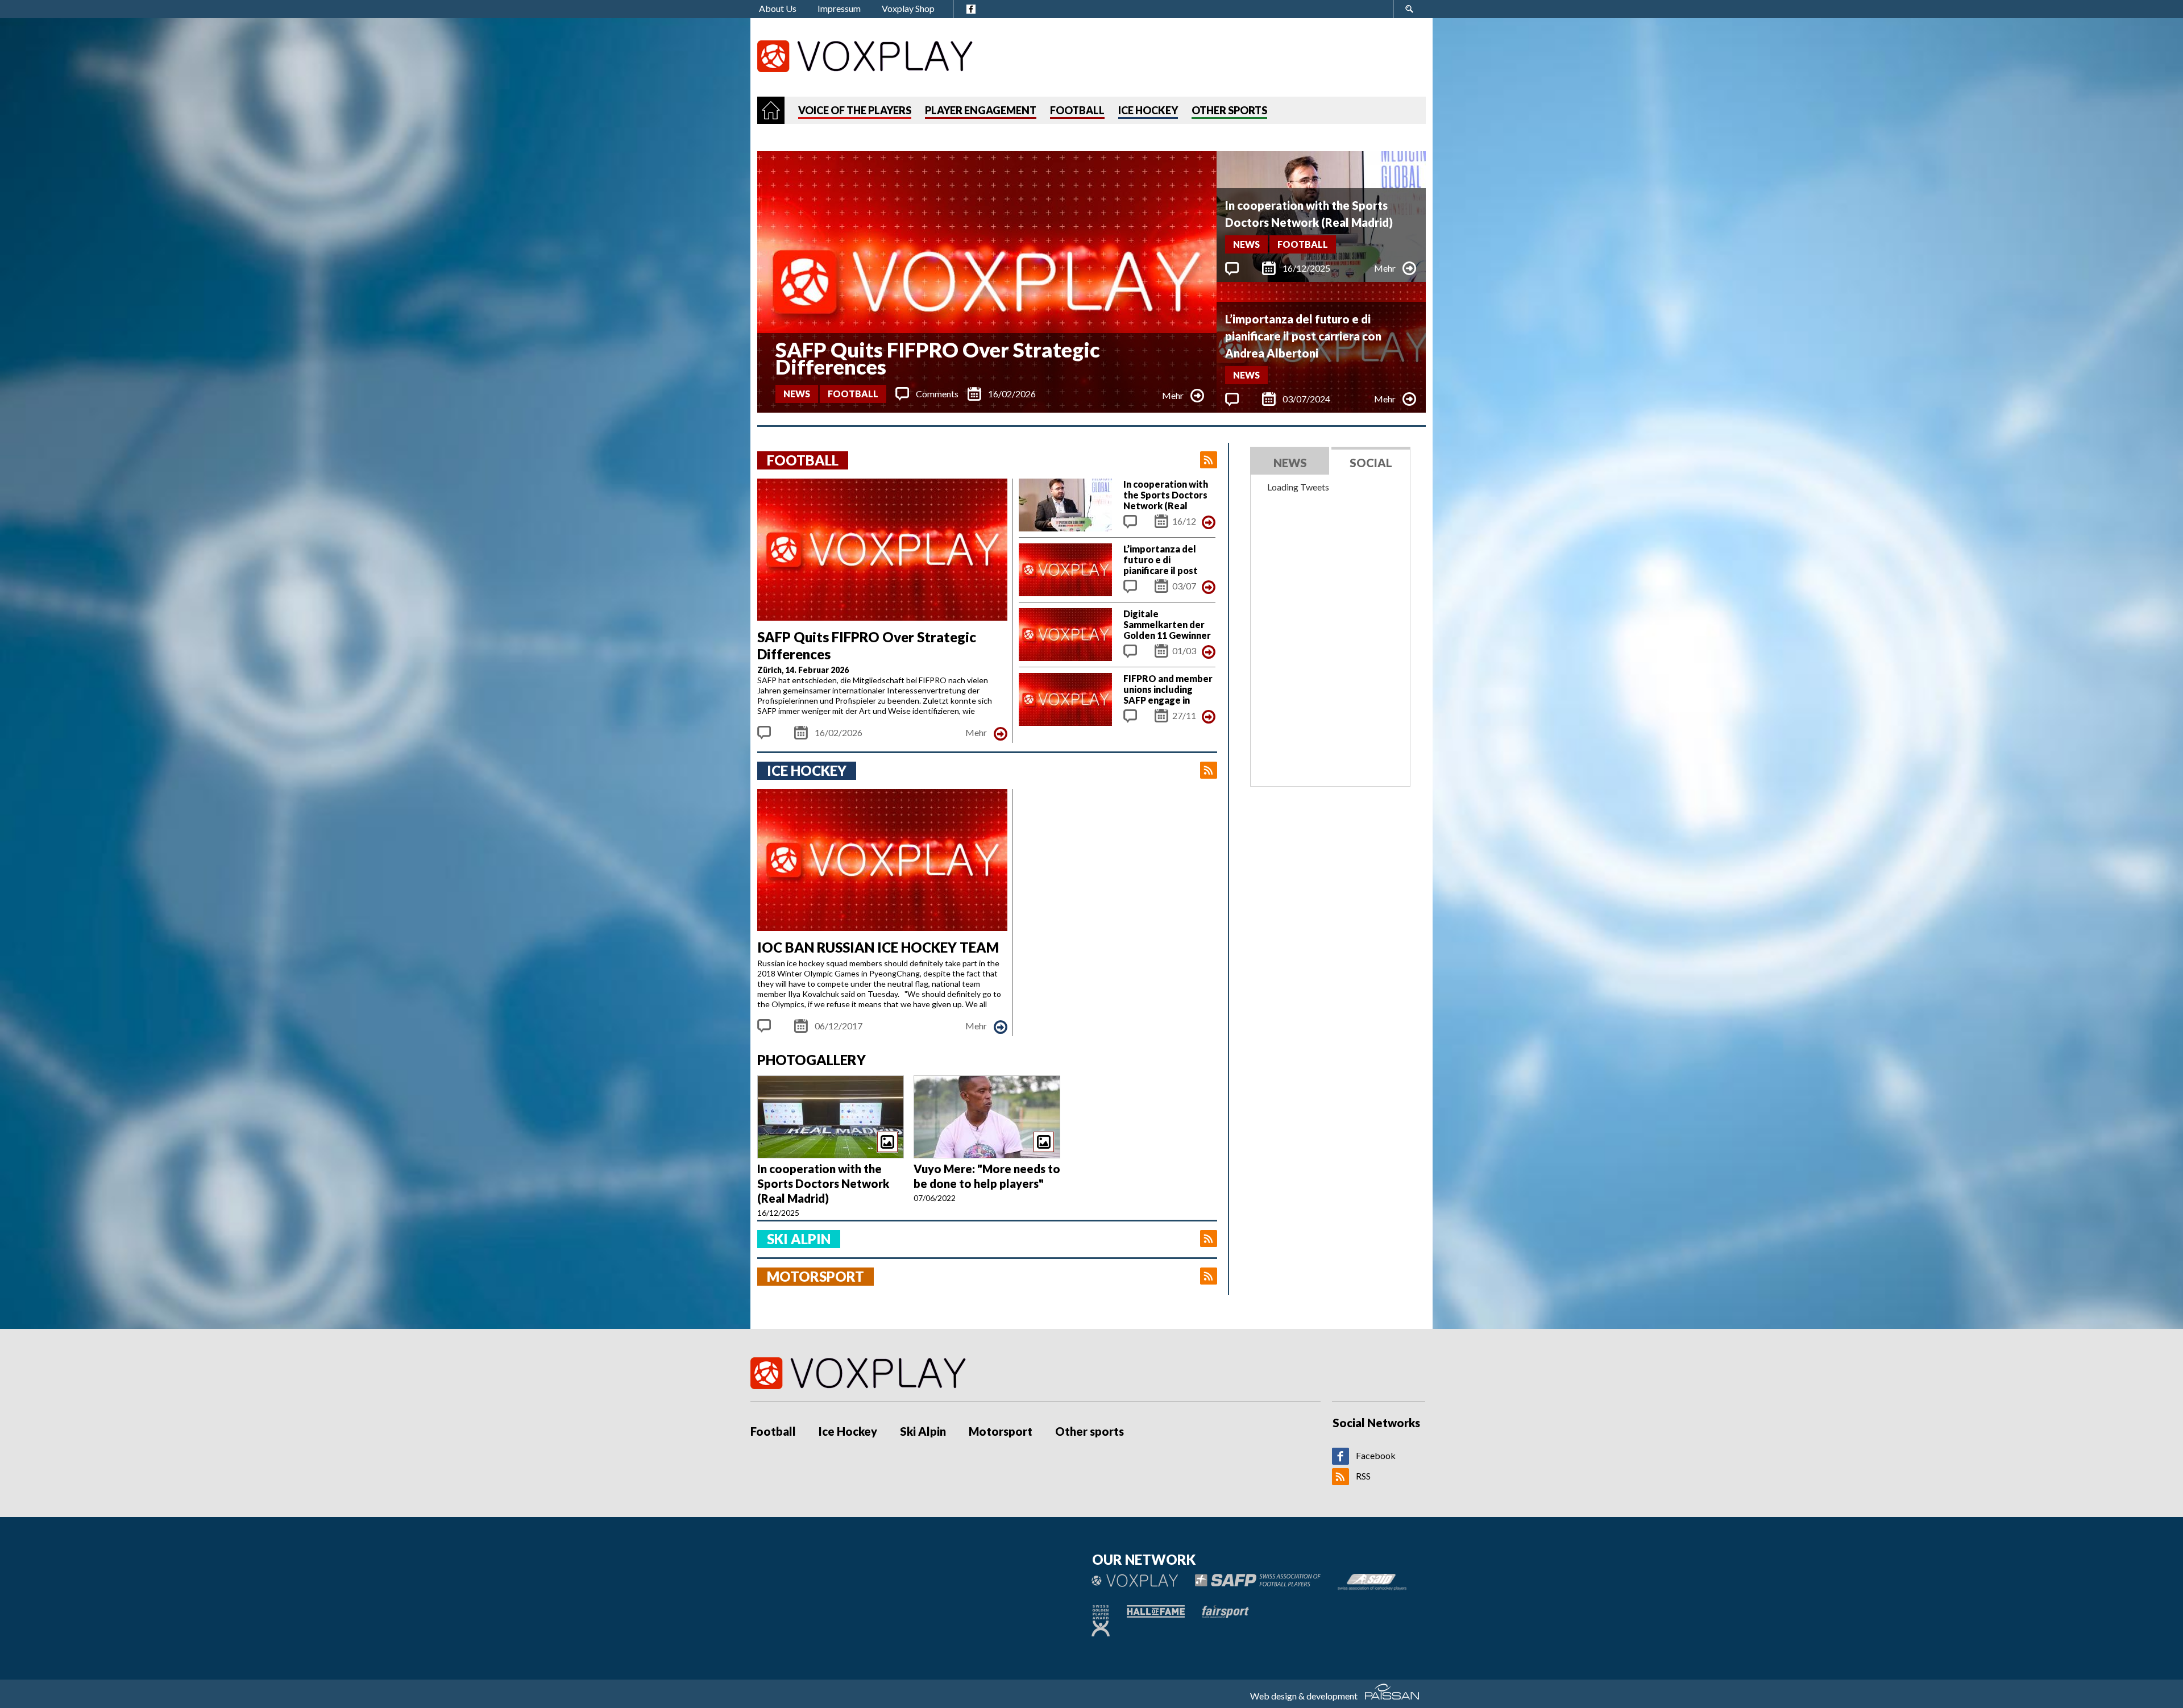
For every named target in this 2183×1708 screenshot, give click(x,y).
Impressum (839, 8)
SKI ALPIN (799, 1239)
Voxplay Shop (908, 8)
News (797, 394)
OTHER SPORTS (1229, 110)
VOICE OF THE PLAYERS (855, 110)
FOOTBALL (1077, 110)
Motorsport (1001, 1431)
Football (853, 394)
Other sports (1090, 1431)
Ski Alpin (923, 1431)
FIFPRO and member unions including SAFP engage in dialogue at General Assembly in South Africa (1168, 705)
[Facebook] (1340, 1461)
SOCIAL (1371, 463)
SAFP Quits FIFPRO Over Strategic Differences (938, 358)
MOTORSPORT (815, 1276)
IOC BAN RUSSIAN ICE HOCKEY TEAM (878, 947)
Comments (937, 394)
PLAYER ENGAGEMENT (981, 110)
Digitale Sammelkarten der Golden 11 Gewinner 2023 (1167, 630)
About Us (778, 8)
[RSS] (1340, 1481)
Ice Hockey (848, 1431)
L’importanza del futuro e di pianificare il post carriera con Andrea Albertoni (1303, 336)
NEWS (1290, 463)
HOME (771, 110)
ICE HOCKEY (1148, 110)
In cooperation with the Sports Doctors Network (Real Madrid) (1309, 214)
